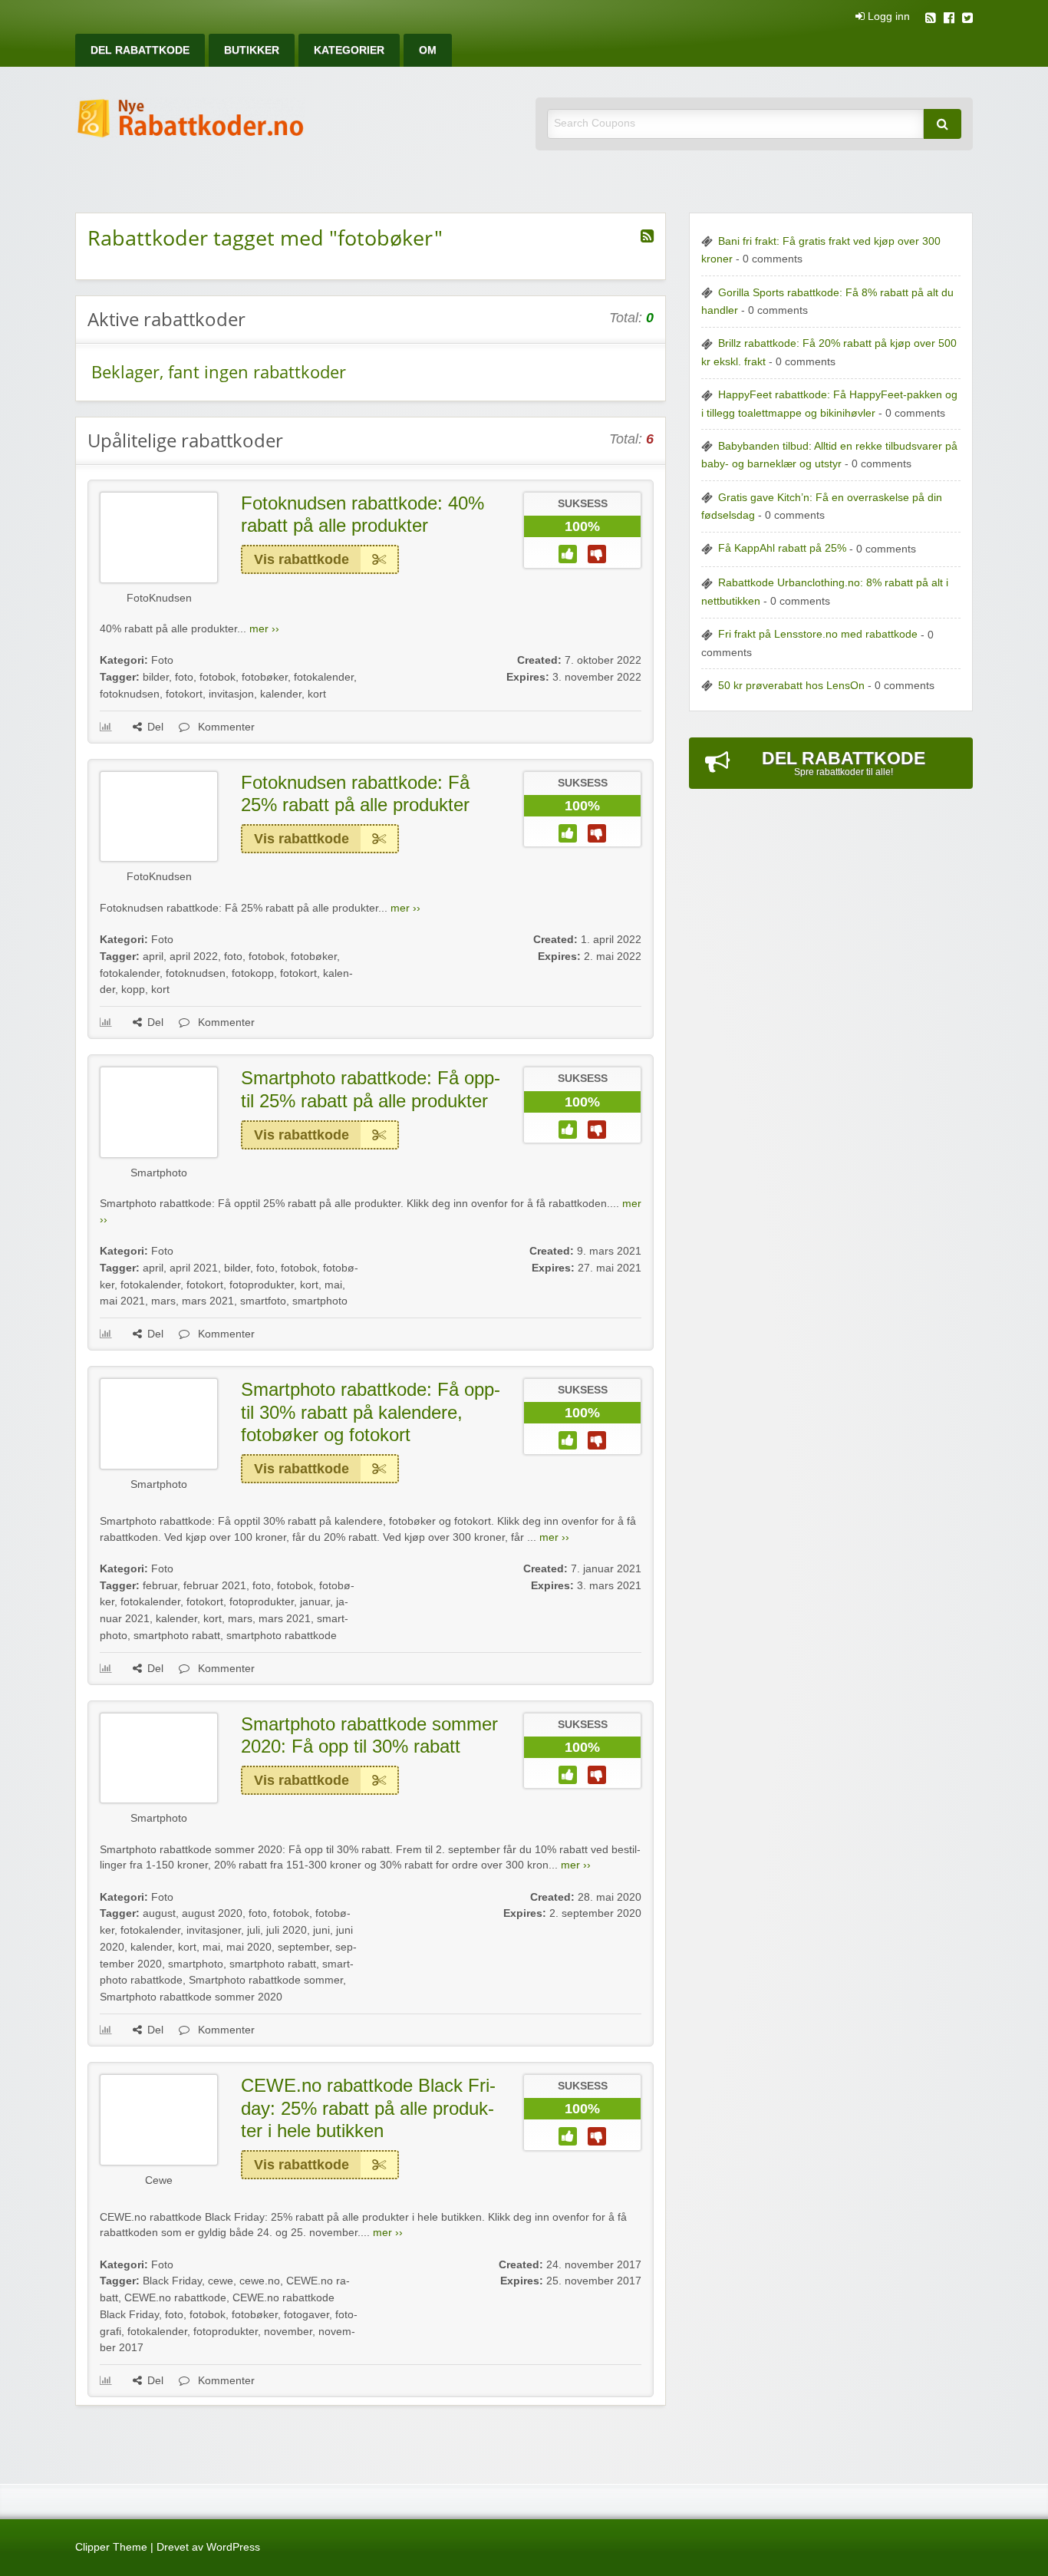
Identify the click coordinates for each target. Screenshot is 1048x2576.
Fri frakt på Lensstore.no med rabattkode (818, 634)
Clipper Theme (111, 2547)
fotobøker (265, 677)
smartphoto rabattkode (282, 1636)
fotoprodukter (262, 1285)
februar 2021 (215, 1586)
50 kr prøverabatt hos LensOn (791, 686)
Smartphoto (159, 1173)
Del (155, 727)
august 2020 (212, 1913)
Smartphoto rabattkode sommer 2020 (191, 1997)
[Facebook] (949, 20)
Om (428, 50)
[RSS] (931, 20)
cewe (221, 2281)
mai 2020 (249, 1947)
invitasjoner (214, 1930)
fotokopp (253, 973)
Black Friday (172, 2281)
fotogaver (306, 2315)
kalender (281, 694)
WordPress (233, 2547)
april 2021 (194, 1268)
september (303, 1947)
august (159, 1913)
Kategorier (349, 50)
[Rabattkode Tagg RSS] (647, 236)
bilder (156, 677)
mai (333, 1285)
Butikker (252, 50)
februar (160, 1586)
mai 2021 (122, 1301)
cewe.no (260, 2281)
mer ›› (264, 629)
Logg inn (887, 17)
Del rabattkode (140, 50)
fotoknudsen (130, 694)
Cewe (159, 2180)
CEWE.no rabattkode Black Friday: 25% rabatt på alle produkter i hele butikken (368, 2108)
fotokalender (324, 677)
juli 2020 (287, 1930)
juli (254, 1930)
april (153, 957)
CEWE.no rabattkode (175, 2298)
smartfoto (263, 1301)
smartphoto (320, 1301)
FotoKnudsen (159, 598)
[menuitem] (140, 50)
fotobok (218, 677)
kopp (133, 990)
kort (317, 694)
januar (315, 1602)
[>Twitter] (967, 20)
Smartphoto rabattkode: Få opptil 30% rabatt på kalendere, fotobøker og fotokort (371, 1412)
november (288, 2332)
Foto (162, 660)
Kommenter (225, 727)
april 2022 (194, 957)
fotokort (184, 694)
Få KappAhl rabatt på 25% (782, 548)
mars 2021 (208, 1301)
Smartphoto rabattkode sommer (266, 1980)
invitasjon (231, 694)
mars (163, 1301)
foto (184, 677)
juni (321, 1930)
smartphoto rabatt (177, 1636)
